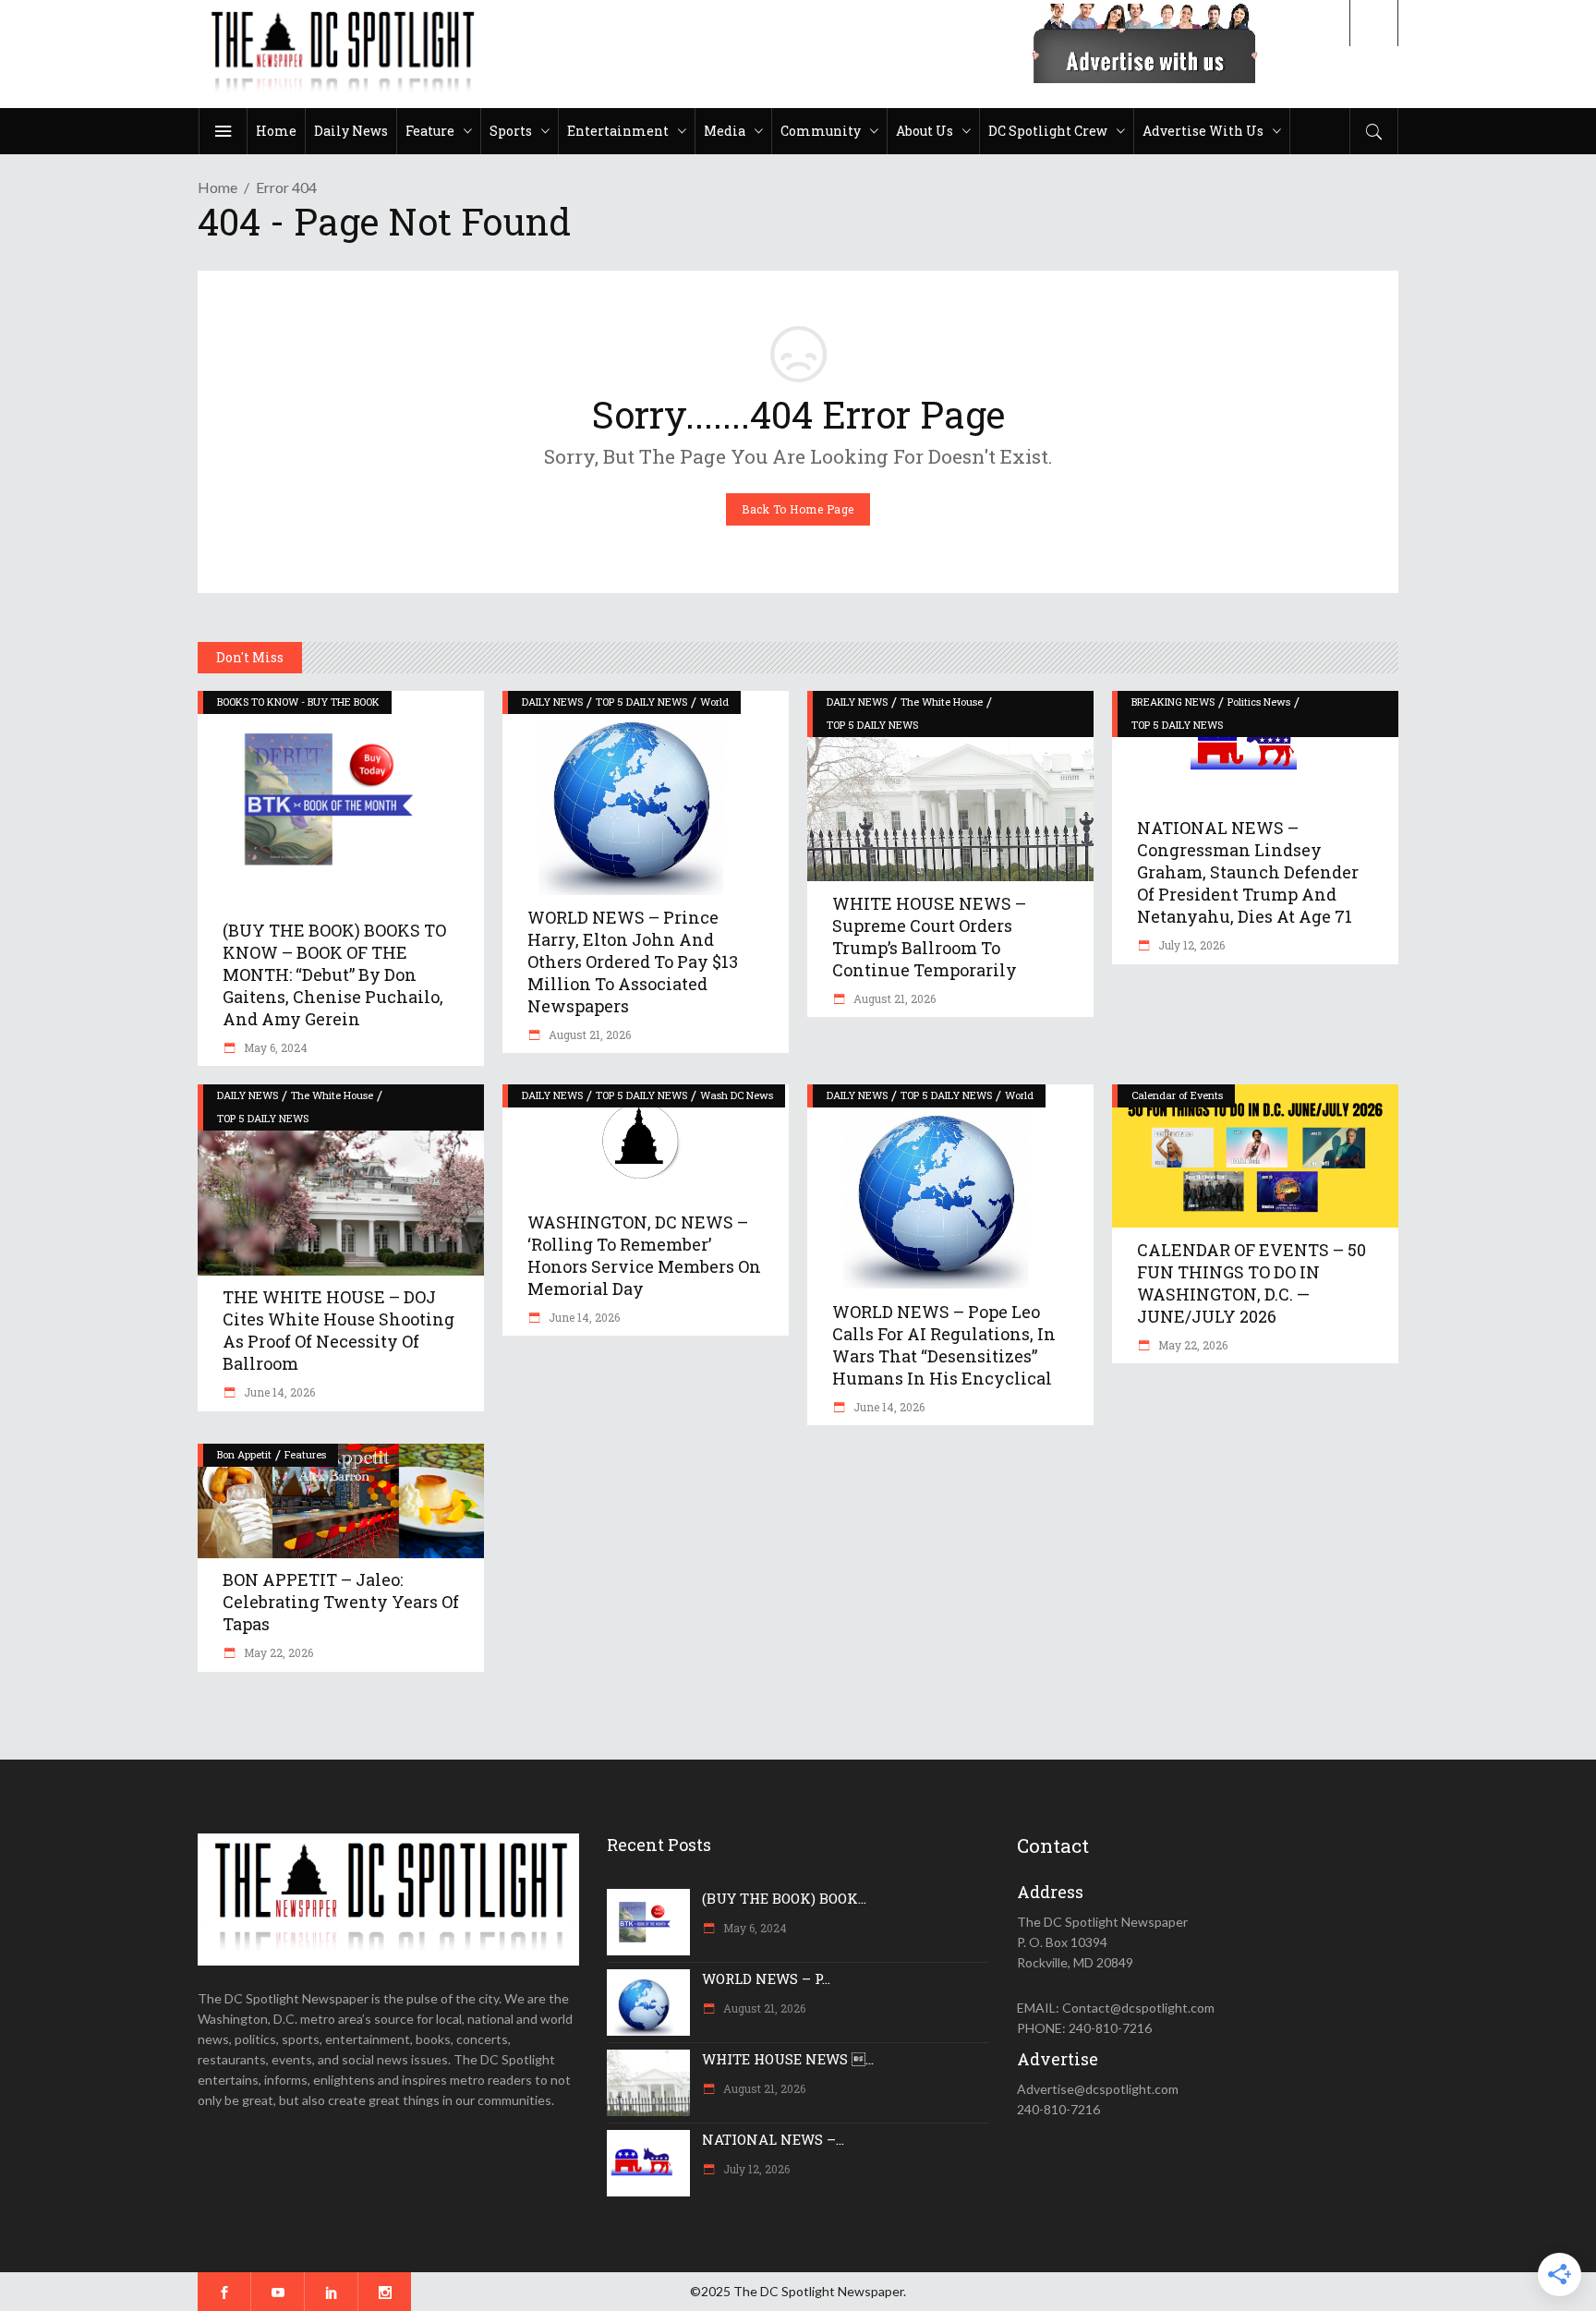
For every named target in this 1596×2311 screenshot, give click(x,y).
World (714, 702)
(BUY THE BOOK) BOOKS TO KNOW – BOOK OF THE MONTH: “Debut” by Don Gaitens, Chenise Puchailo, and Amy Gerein (334, 974)
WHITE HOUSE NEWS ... (788, 2059)
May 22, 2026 (1191, 1345)
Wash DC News (737, 1095)
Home (218, 187)
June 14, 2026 (278, 1392)
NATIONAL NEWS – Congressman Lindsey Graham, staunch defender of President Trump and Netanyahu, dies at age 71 (1248, 872)
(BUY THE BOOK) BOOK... (784, 1898)
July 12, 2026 (1190, 945)
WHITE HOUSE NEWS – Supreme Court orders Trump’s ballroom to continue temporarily (929, 937)
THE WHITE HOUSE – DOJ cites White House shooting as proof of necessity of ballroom (339, 1330)
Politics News (1259, 702)
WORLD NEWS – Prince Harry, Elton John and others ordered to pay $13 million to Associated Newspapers (633, 962)
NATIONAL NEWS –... (773, 2139)
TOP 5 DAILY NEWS (641, 702)
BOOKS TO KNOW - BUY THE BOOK (298, 702)
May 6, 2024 (274, 1047)
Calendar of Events (1177, 1095)
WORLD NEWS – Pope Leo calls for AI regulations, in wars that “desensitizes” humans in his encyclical (944, 1345)
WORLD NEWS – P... (766, 1978)
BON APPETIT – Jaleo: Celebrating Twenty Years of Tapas (341, 1602)
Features (305, 1454)
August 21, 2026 (588, 1035)
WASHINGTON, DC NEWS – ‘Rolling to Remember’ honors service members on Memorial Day (644, 1255)
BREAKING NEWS (1173, 702)
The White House (942, 702)
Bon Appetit (244, 1454)
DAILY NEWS (552, 702)
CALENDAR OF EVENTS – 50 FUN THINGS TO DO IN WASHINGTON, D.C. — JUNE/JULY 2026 (1251, 1283)
